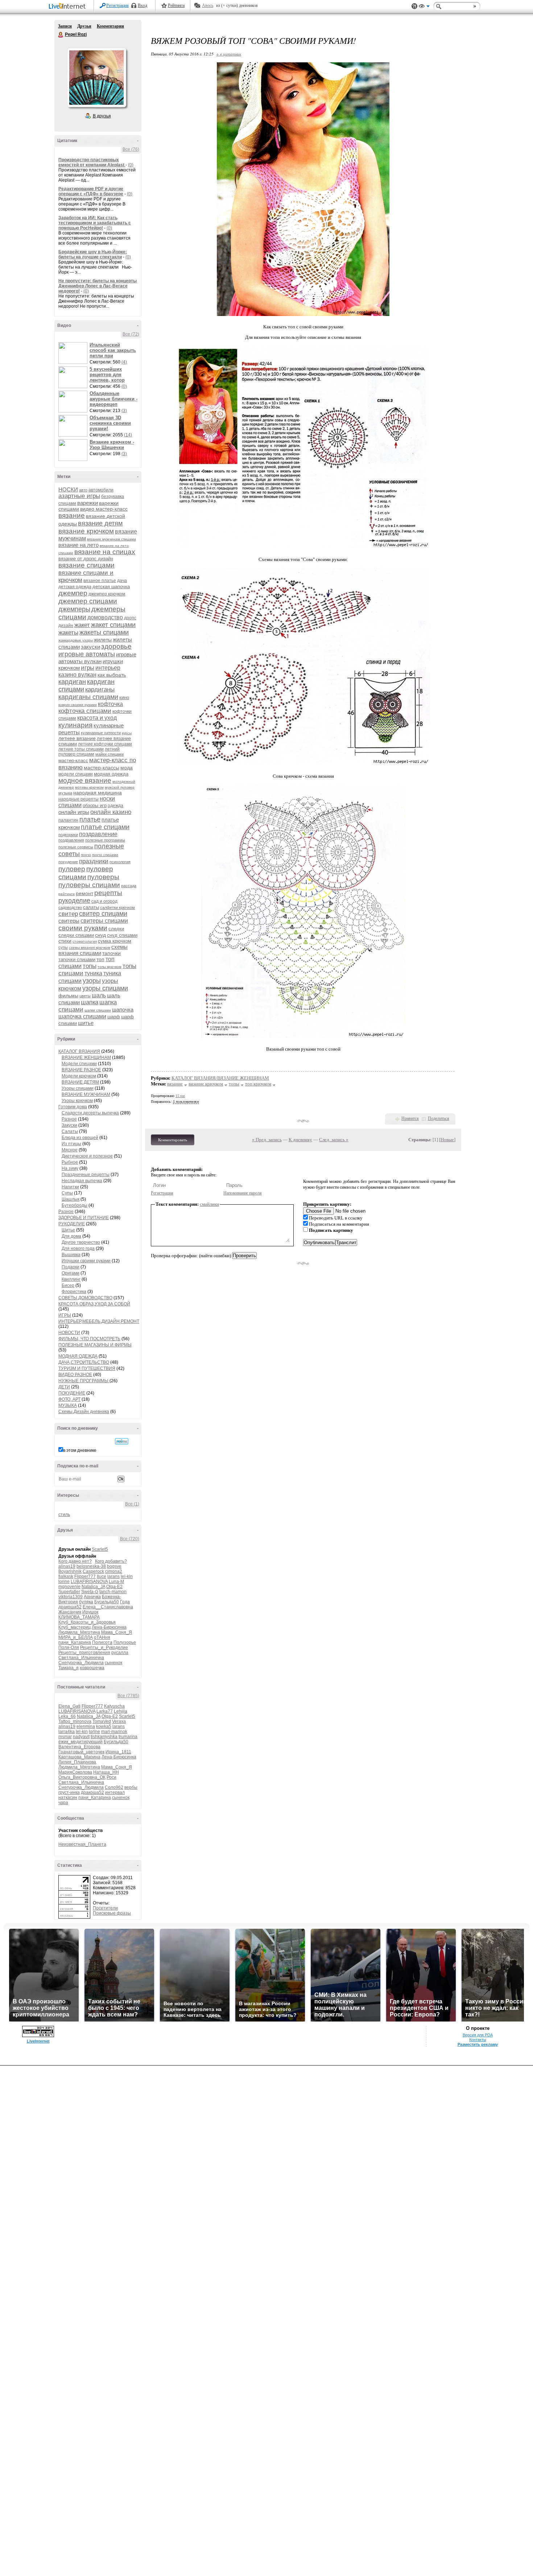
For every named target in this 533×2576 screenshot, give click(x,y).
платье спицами (105, 827)
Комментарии (110, 26)
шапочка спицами (82, 1016)
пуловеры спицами (89, 885)
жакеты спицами (104, 632)
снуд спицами (122, 935)
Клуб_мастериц (75, 1627)
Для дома (71, 1236)
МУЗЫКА (68, 1405)
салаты (91, 907)
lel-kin (127, 1576)
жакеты (68, 633)
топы (90, 966)
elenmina (86, 1727)
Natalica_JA (93, 1587)
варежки (88, 503)
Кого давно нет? (75, 1561)
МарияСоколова (75, 1772)
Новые (447, 1140)
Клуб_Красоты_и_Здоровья (87, 1622)
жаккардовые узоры (76, 640)
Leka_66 (67, 1716)
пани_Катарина (75, 1642)
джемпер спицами (88, 601)
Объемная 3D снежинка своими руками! (110, 423)
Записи (65, 26)
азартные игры (79, 496)
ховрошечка (92, 1668)
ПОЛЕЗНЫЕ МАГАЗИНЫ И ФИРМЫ (95, 1345)
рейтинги (67, 894)
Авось (208, 5)
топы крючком (110, 967)
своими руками (83, 928)
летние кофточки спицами (105, 744)
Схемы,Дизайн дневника (84, 1412)
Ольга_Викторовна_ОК (82, 1777)
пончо (86, 855)
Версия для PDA (478, 2035)
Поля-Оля (69, 1648)
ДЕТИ (64, 1387)
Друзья (84, 26)
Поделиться (439, 1118)
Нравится (410, 1118)
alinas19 (67, 1566)
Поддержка (414, 6)
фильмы (68, 996)
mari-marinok (114, 1732)
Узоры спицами (78, 1088)
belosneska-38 (91, 1566)
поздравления (71, 840)
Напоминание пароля (243, 1193)
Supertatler (69, 1592)
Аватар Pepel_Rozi (96, 78)
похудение (68, 862)
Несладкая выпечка (82, 1181)
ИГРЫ (65, 1315)
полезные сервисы (76, 847)
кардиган (72, 682)
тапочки (111, 953)
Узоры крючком (77, 1101)
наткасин (68, 1798)
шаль (99, 995)
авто (83, 490)
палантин (68, 820)
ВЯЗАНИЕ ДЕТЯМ (80, 1082)
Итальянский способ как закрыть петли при (113, 350)
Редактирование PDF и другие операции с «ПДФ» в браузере (91, 191)
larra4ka (67, 1732)
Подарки (71, 1267)
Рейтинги (176, 5)
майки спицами (110, 754)
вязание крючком (86, 531)
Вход (142, 5)
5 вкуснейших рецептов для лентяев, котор (107, 375)
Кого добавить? (111, 1561)
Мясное (70, 1150)
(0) (131, 165)
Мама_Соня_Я (117, 1632)
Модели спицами (79, 1064)
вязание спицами (86, 565)
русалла (120, 1653)
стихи (65, 941)
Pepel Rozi (61, 35)
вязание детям (100, 523)
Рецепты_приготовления (84, 1653)
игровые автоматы (87, 654)
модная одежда (111, 774)
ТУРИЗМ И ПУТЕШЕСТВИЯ (87, 1368)
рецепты (108, 893)
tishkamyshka (104, 1737)
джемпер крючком (107, 594)
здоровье (116, 646)
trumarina (128, 1737)
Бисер (68, 1285)
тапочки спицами (77, 959)
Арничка (92, 1597)
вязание (72, 516)
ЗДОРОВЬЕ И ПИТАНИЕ (84, 1218)
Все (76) (131, 149)
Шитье (68, 1230)
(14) (128, 435)
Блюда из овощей (80, 1138)
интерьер (108, 668)
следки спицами (76, 935)
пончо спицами (105, 855)
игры (88, 668)
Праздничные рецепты (86, 1175)
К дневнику (300, 1140)
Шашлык (71, 1199)
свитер (68, 914)
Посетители (105, 1908)
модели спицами (76, 774)
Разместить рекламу (478, 2044)
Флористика (74, 1292)
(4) (124, 362)
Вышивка (71, 1255)
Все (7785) (128, 1696)
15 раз (180, 1096)
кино (124, 697)
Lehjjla (121, 1711)
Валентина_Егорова (79, 1747)
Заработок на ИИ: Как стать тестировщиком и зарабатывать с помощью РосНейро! (95, 223)
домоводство (105, 617)
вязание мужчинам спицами (111, 539)
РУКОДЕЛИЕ (72, 1224)
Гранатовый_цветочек (81, 1752)
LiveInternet (69, 7)
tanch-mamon (113, 1592)
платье (90, 819)
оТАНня (102, 1637)
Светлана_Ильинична (81, 1658)
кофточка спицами (85, 711)
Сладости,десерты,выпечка (90, 1113)
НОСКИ (68, 489)
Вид (424, 7)
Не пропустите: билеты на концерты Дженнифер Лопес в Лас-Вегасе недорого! (98, 286)
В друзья (102, 116)
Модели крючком (79, 1076)
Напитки (70, 1187)
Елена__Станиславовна (108, 1607)
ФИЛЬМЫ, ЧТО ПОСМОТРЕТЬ (89, 1339)
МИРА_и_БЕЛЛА (76, 1637)
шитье (86, 1023)
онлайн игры (74, 812)
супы (63, 947)
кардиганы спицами (88, 697)
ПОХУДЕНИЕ (72, 1393)
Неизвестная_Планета (82, 1844)
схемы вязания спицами (93, 950)
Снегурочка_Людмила (81, 1663)
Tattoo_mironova (75, 1721)
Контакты (478, 2040)
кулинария (75, 725)
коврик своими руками (78, 705)
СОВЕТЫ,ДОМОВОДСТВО (85, 1298)
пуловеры (103, 877)
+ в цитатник (229, 54)
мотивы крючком (89, 787)
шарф (114, 1017)
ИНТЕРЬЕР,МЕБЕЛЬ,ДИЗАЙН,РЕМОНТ (99, 1321)
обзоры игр (95, 805)
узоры (92, 981)
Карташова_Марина (79, 1757)
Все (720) (130, 1539)
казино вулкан (77, 675)
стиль (64, 1515)
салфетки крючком (117, 907)
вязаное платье (100, 581)
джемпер (73, 593)
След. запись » (334, 1140)
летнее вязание (77, 738)
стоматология (85, 941)
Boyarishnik (70, 1571)
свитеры (69, 921)
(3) (124, 411)
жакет (82, 625)
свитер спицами (103, 914)
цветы (85, 996)
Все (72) (131, 334)
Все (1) (132, 1504)
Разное (69, 1119)
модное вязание (85, 780)
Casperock (93, 1571)
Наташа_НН (106, 1772)
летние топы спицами (81, 749)
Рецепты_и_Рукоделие (104, 1648)
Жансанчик (70, 1612)
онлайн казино (111, 812)
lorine (64, 1582)
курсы (127, 733)
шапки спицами (98, 1010)
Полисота (102, 1642)
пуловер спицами (86, 873)
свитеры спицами (104, 921)
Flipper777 (85, 1576)
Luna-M (116, 1582)
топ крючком (258, 1084)
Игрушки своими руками (86, 1261)
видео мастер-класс (104, 509)
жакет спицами (113, 625)
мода (127, 768)
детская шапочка (111, 587)
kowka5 (104, 1727)
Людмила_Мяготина (79, 1632)
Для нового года (78, 1248)
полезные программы (105, 840)
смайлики (209, 1204)
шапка (90, 1002)
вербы (131, 1787)
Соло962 (114, 1787)
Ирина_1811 (118, 1752)
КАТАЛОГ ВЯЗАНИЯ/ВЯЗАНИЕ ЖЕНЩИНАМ (220, 1078)
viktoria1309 (71, 1597)
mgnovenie (69, 1587)
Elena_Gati (69, 1706)
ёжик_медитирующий (80, 1742)
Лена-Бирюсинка (109, 1627)
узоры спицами (105, 988)
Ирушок (90, 1612)
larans (113, 1576)
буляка (86, 1602)
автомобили (101, 490)
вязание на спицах (105, 552)
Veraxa (119, 1721)
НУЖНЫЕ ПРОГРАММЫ (84, 1381)
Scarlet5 (100, 1549)
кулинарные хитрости (101, 733)
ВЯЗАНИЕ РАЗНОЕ (81, 1070)
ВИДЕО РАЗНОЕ (75, 1375)
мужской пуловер (120, 787)
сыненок (113, 1663)
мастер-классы (102, 768)
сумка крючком (115, 941)
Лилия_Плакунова (77, 1762)
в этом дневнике (80, 1450)
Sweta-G (90, 1592)
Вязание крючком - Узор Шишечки (112, 445)
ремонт (84, 893)
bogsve (114, 1566)
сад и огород (104, 901)
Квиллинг (71, 1279)
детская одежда (75, 587)
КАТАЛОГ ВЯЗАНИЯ (79, 1051)
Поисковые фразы (112, 1913)
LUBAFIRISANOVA (89, 1582)
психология (120, 862)
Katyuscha (114, 1706)
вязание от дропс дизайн (86, 559)
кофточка (110, 704)
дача (122, 581)
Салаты (70, 1131)
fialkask (66, 1576)
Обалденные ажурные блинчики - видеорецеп (113, 399)
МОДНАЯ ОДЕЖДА (78, 1356)
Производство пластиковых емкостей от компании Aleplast (92, 162)
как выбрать (112, 675)
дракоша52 (70, 1607)
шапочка (123, 1009)
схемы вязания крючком (90, 948)
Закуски (69, 1125)
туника (93, 973)
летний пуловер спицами (89, 752)
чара (63, 1803)
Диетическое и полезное (87, 1156)
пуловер (72, 869)
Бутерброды (75, 1205)
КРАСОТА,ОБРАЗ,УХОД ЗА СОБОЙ (94, 1304)
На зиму (70, 1168)
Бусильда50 (107, 1602)
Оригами (71, 1273)
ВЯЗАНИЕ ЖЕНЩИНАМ (86, 1058)
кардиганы (100, 689)
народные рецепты (78, 799)
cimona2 (114, 1571)
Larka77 (105, 1711)
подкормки (68, 835)
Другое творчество (81, 1242)
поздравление (98, 834)
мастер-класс (73, 761)
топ (100, 959)
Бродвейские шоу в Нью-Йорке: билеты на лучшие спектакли (93, 254)
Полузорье (125, 1642)
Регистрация (117, 5)
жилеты (103, 640)
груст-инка (69, 1792)
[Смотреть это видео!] (74, 353)
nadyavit (81, 1737)
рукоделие (74, 901)
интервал (115, 1792)
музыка (65, 793)
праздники (94, 861)
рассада (129, 886)
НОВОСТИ (69, 1333)
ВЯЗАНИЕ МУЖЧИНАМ (86, 1094)
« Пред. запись (267, 1140)
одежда (115, 806)
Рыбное (70, 1162)
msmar (65, 1737)
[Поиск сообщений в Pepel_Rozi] (122, 1441)
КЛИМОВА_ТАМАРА (79, 1617)
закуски (90, 647)
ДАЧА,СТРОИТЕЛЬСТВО (84, 1362)
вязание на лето (78, 545)
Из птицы (71, 1144)
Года (125, 1602)
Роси (111, 1777)
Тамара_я (69, 1668)
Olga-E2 (114, 1587)
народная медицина (98, 793)
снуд (100, 935)
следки (116, 929)
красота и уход (97, 718)
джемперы (74, 609)
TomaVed (102, 1721)
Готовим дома (73, 1107)
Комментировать (173, 1140)
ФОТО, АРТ (69, 1399)
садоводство (70, 907)
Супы (67, 1193)
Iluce (102, 1576)
